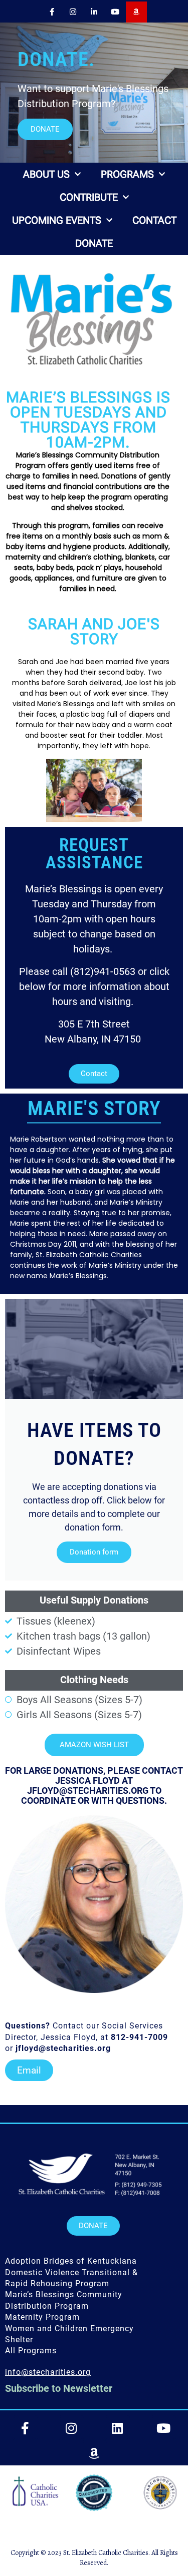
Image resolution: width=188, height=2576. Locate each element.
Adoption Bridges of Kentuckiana (71, 2261)
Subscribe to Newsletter (59, 2388)
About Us (46, 174)
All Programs (31, 2351)
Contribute (89, 197)
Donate (94, 243)
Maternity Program (42, 2317)
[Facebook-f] (52, 12)
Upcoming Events (57, 220)
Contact (154, 220)
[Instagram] (73, 12)
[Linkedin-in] (94, 12)
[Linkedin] (117, 2428)
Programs (127, 174)
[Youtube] (115, 12)
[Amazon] (136, 12)
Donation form (94, 1552)
